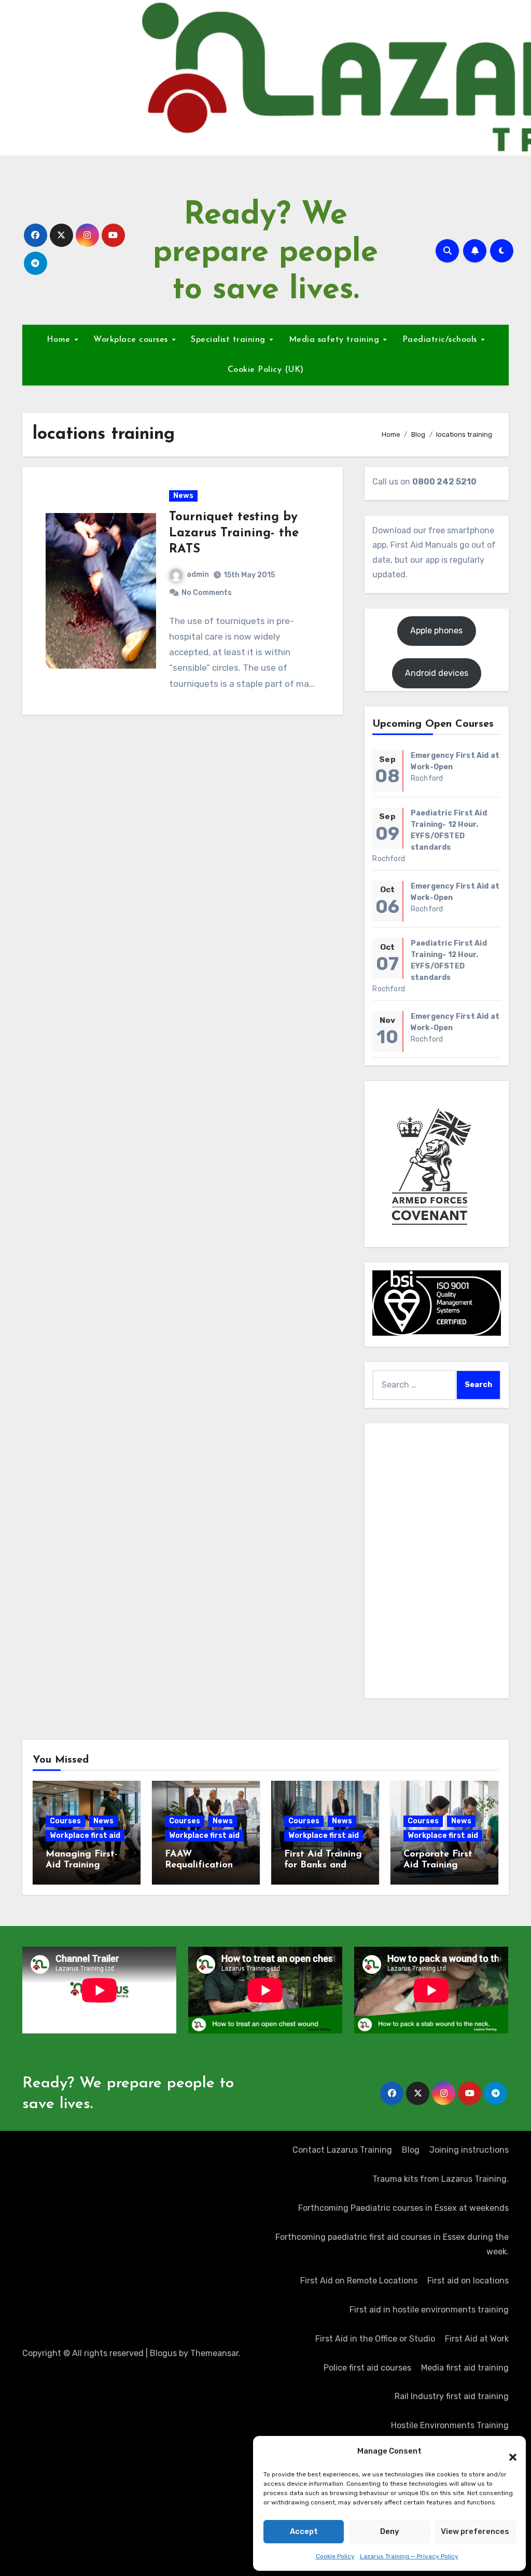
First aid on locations (468, 2281)
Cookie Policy (335, 2556)
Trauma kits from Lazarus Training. (441, 2179)
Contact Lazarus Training (342, 2150)
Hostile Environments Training (450, 2425)
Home (60, 340)
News (183, 496)
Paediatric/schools (441, 340)
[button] (508, 2452)
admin (198, 574)
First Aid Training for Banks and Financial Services (324, 1866)
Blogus (163, 2353)
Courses (65, 1821)
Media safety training (336, 340)
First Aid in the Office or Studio (375, 2339)
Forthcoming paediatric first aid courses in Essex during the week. (392, 2244)
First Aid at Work (477, 2339)
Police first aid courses (367, 2368)
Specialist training (229, 340)
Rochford (427, 778)
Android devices (437, 673)
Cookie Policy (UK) (266, 370)
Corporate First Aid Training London (438, 1866)
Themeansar (214, 2353)
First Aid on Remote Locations (359, 2281)
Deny (390, 2531)
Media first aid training (465, 2368)
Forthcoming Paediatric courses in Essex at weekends (403, 2208)
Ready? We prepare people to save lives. (265, 253)
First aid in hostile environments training (429, 2310)
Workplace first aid (85, 1836)
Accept (304, 2531)
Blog (411, 2150)
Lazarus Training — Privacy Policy (409, 2556)
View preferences (475, 2531)
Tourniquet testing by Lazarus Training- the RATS (234, 533)
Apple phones (436, 631)
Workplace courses (132, 340)
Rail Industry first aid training (452, 2396)
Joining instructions (469, 2150)
